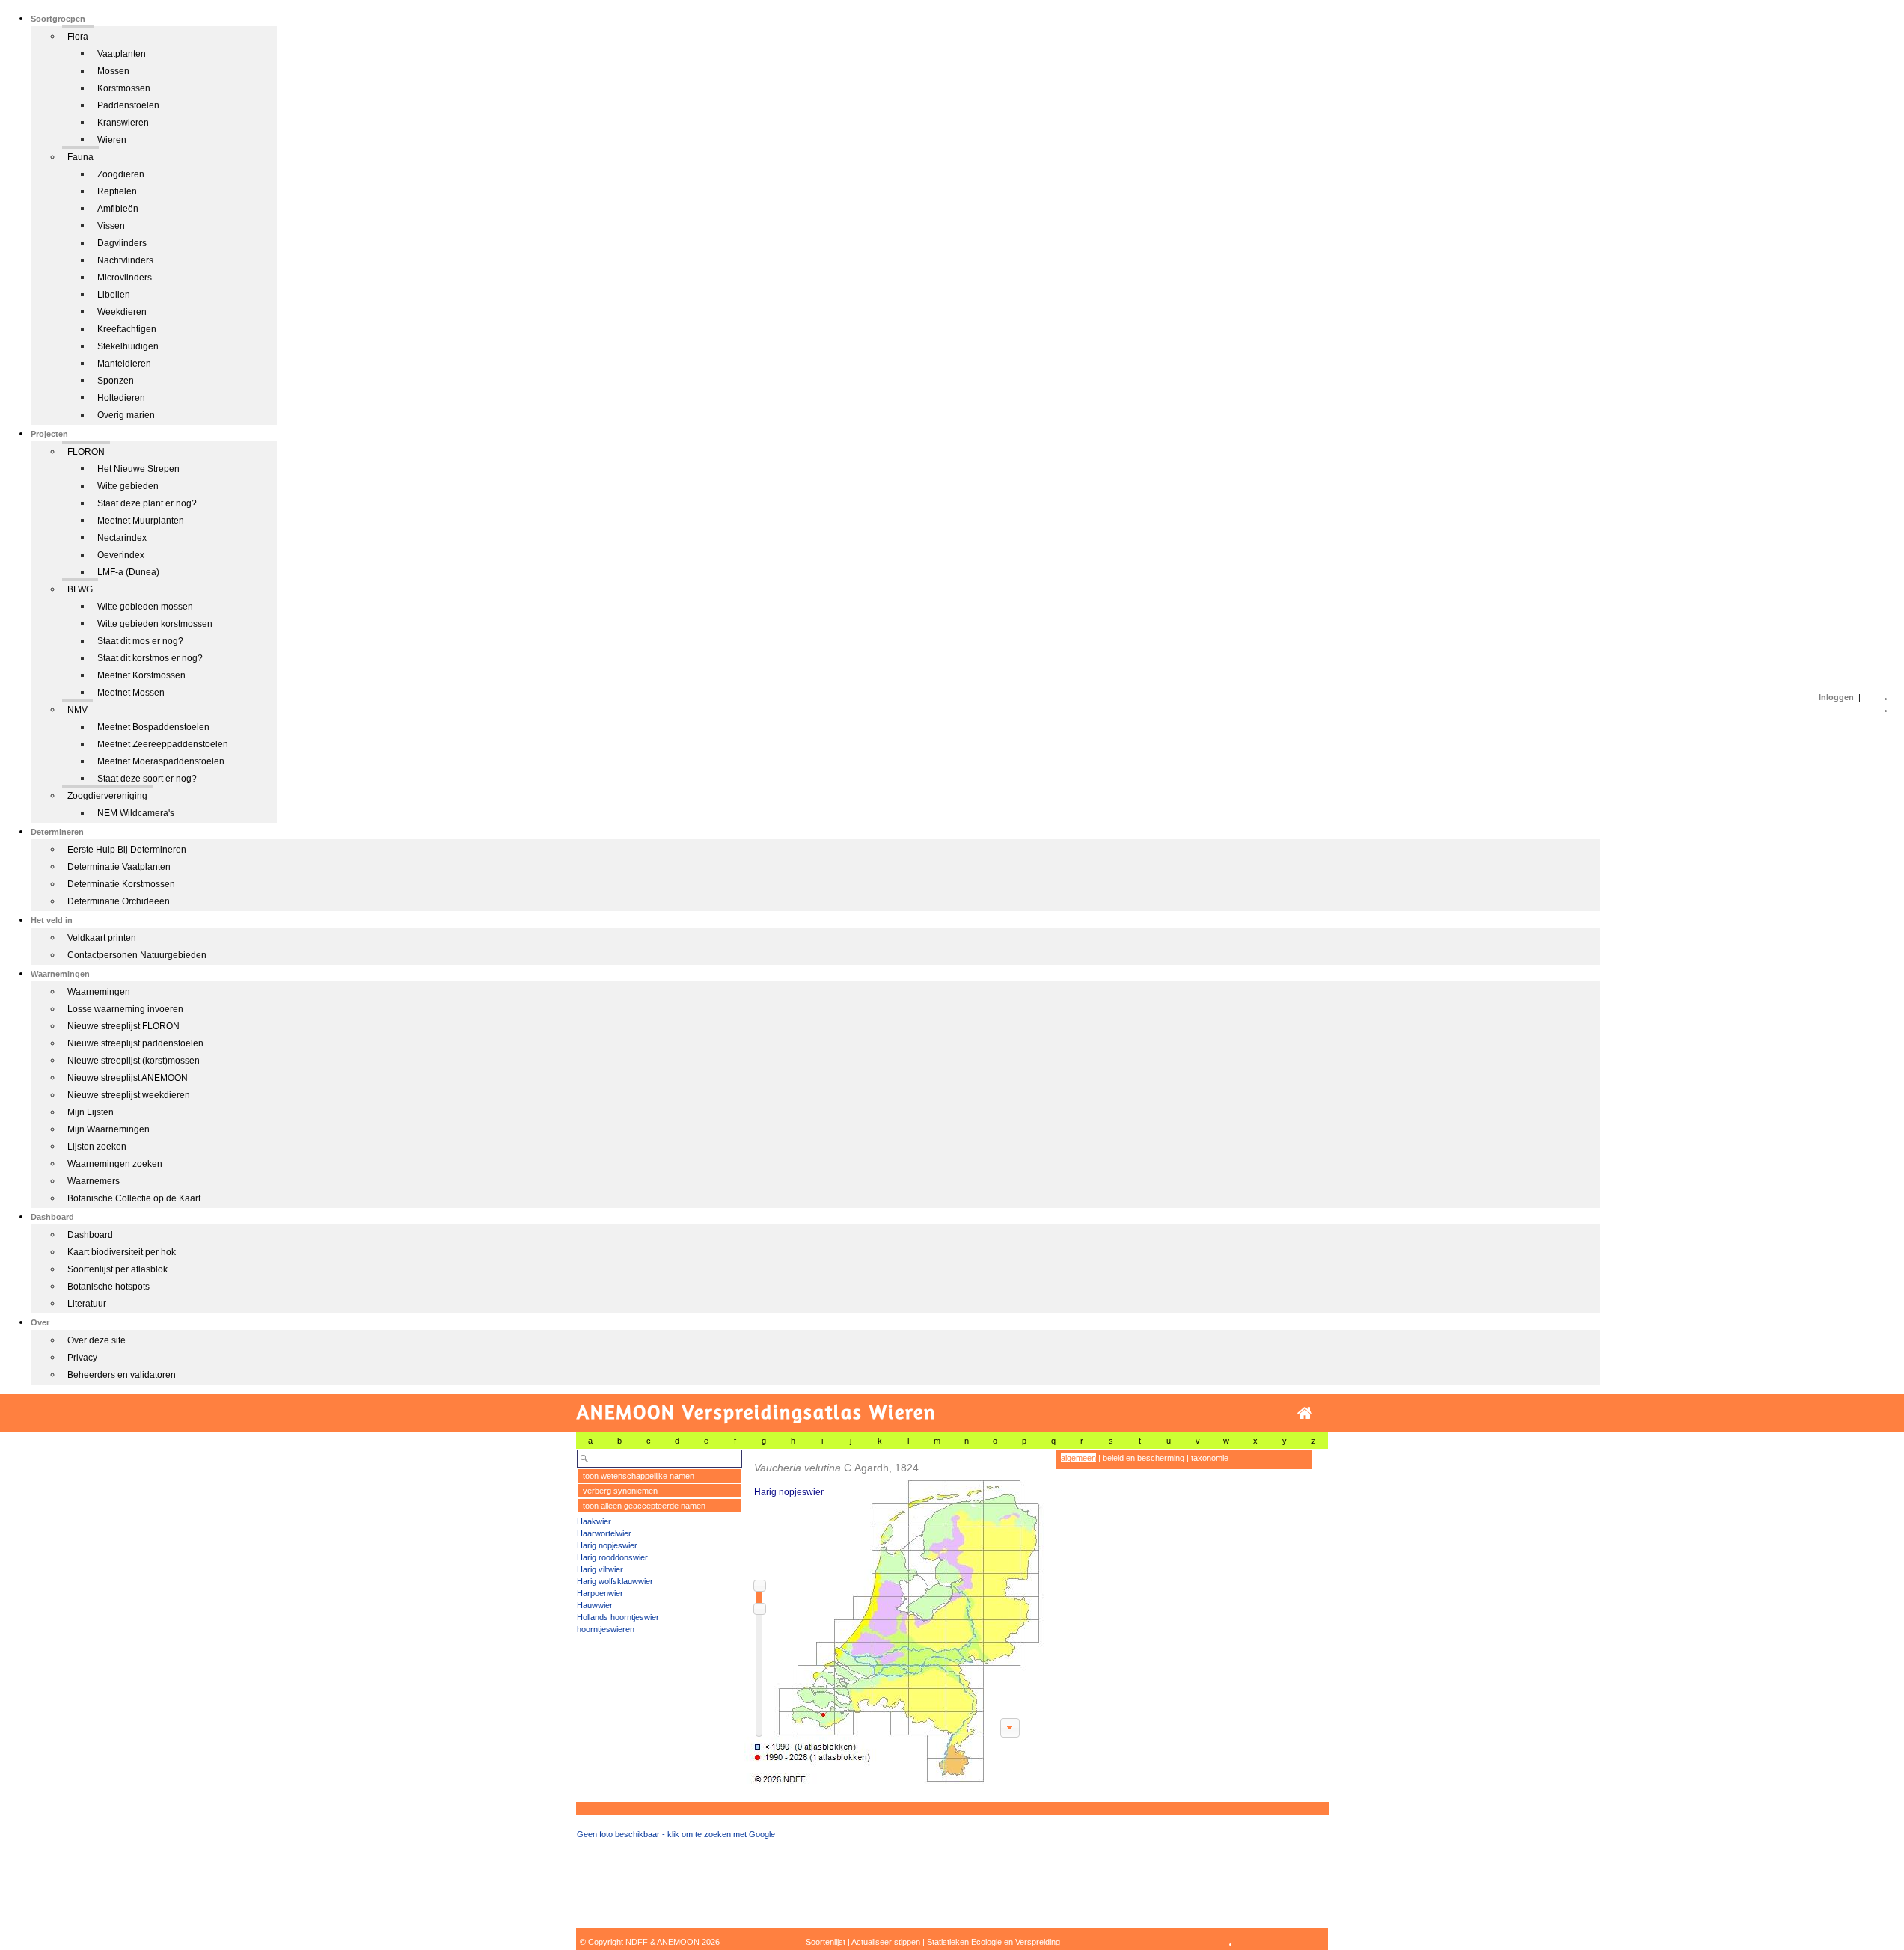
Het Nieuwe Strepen (138, 469)
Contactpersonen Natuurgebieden (137, 955)
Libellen (114, 295)
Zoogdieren (121, 174)
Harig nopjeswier (607, 1545)
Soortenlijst (826, 1942)
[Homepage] (1305, 1413)
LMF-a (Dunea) (128, 572)
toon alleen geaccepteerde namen (644, 1506)
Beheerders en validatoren (122, 1375)
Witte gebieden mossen (145, 607)
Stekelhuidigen (128, 346)
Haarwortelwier (604, 1533)
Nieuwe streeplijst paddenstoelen (135, 1043)
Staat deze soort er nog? (147, 779)
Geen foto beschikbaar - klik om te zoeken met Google (676, 1834)
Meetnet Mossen (131, 693)
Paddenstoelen (128, 105)
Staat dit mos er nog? (140, 641)
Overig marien (126, 415)
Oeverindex (121, 555)
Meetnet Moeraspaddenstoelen (161, 761)
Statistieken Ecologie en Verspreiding (994, 1942)
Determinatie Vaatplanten (119, 867)
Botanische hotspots (108, 1287)
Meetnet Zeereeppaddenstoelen (163, 744)
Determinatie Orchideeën (119, 901)
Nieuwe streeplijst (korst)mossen (134, 1061)
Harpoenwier (600, 1593)
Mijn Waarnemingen (108, 1129)
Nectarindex (122, 538)
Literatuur (87, 1304)
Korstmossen (124, 88)
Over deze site (97, 1340)
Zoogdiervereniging (107, 796)
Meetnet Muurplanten (141, 521)
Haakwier (594, 1521)
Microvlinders (125, 278)
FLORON (86, 452)
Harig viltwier (600, 1569)
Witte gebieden (128, 486)
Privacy (82, 1358)
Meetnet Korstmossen (141, 675)
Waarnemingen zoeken (115, 1164)
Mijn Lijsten (91, 1112)
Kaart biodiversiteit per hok (122, 1252)
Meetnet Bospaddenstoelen (153, 727)
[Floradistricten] (895, 1617)
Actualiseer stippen (886, 1942)
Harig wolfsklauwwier (615, 1581)
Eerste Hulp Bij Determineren (127, 850)
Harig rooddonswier (612, 1557)
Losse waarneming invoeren (125, 1009)
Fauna (80, 157)
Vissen (111, 226)
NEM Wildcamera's (136, 813)
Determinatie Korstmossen (121, 884)
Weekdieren (122, 312)
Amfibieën (118, 209)
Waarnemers (94, 1181)
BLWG (80, 589)
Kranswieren (123, 123)
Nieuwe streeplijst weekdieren (129, 1095)
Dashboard (90, 1235)
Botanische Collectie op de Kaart (134, 1198)
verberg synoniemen (620, 1491)
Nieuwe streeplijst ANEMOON (128, 1078)
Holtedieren (121, 398)
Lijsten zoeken (97, 1147)
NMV (77, 710)
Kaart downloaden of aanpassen (1010, 1728)
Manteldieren (124, 364)
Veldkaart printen (102, 938)
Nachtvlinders (125, 260)
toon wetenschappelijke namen (639, 1476)
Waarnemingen (99, 992)
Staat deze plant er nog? (147, 503)
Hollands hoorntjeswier (618, 1617)
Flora (78, 37)
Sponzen (116, 381)
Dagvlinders (122, 243)
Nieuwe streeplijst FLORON (123, 1026)
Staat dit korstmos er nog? (150, 658)
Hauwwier (595, 1605)
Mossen (113, 71)
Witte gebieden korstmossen (155, 624)
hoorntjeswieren (606, 1629)
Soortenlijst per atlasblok (117, 1269)
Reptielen (117, 191)
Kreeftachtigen (127, 329)
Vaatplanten (122, 54)
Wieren (112, 140)
